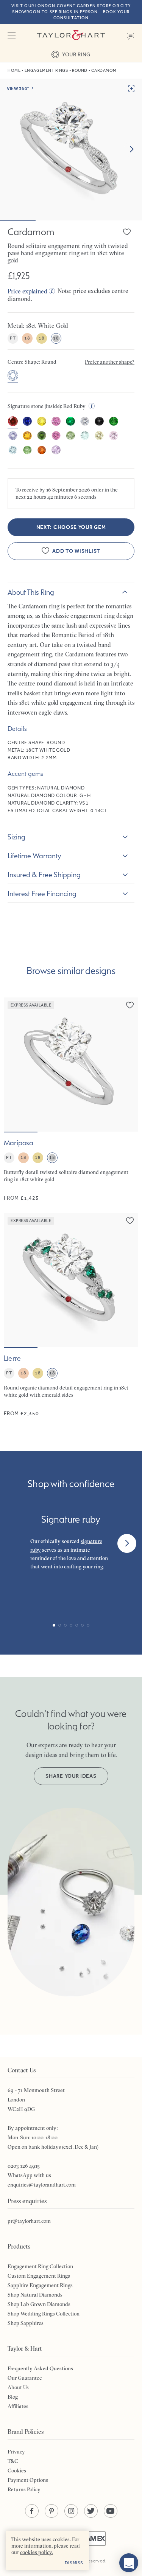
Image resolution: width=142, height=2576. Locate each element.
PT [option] (13, 338)
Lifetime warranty (34, 856)
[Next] (127, 1543)
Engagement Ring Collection (40, 2266)
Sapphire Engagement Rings (40, 2285)
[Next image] (131, 149)
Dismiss (74, 2563)
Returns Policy (24, 2489)
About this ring (31, 592)
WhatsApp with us (29, 2175)
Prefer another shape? (110, 362)
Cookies (17, 2471)
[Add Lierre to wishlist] (130, 1221)
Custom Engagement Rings (39, 2276)
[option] (13, 376)
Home (14, 71)
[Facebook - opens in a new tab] (32, 2511)
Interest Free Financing (42, 893)
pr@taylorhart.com (29, 2221)
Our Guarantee (25, 2378)
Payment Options (28, 2480)
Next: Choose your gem (71, 527)
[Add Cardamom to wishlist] (127, 232)
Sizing (16, 837)
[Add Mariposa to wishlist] (130, 1005)
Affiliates (18, 2406)
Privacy (16, 2452)
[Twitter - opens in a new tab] (91, 2511)
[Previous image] (14, 1064)
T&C (13, 2461)
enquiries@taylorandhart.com (42, 2185)
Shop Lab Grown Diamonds (39, 2304)
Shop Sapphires (26, 2323)
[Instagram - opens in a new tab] (71, 2511)
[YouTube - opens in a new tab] (111, 2511)
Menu (11, 36)
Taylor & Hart (71, 36)
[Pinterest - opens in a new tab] (51, 2511)
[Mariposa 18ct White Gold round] (71, 1100)
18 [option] (27, 338)
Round (80, 71)
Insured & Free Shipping (44, 875)
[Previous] (15, 1543)
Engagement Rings (46, 71)
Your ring (76, 54)
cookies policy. (37, 2552)
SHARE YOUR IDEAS (71, 1776)
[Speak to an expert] (131, 36)
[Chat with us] (129, 2563)
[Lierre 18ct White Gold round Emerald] (71, 1315)
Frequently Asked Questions (40, 2368)
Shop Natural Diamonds (35, 2295)
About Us (18, 2387)
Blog (13, 2397)
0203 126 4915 (24, 2166)
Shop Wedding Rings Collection (44, 2314)
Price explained (27, 291)
